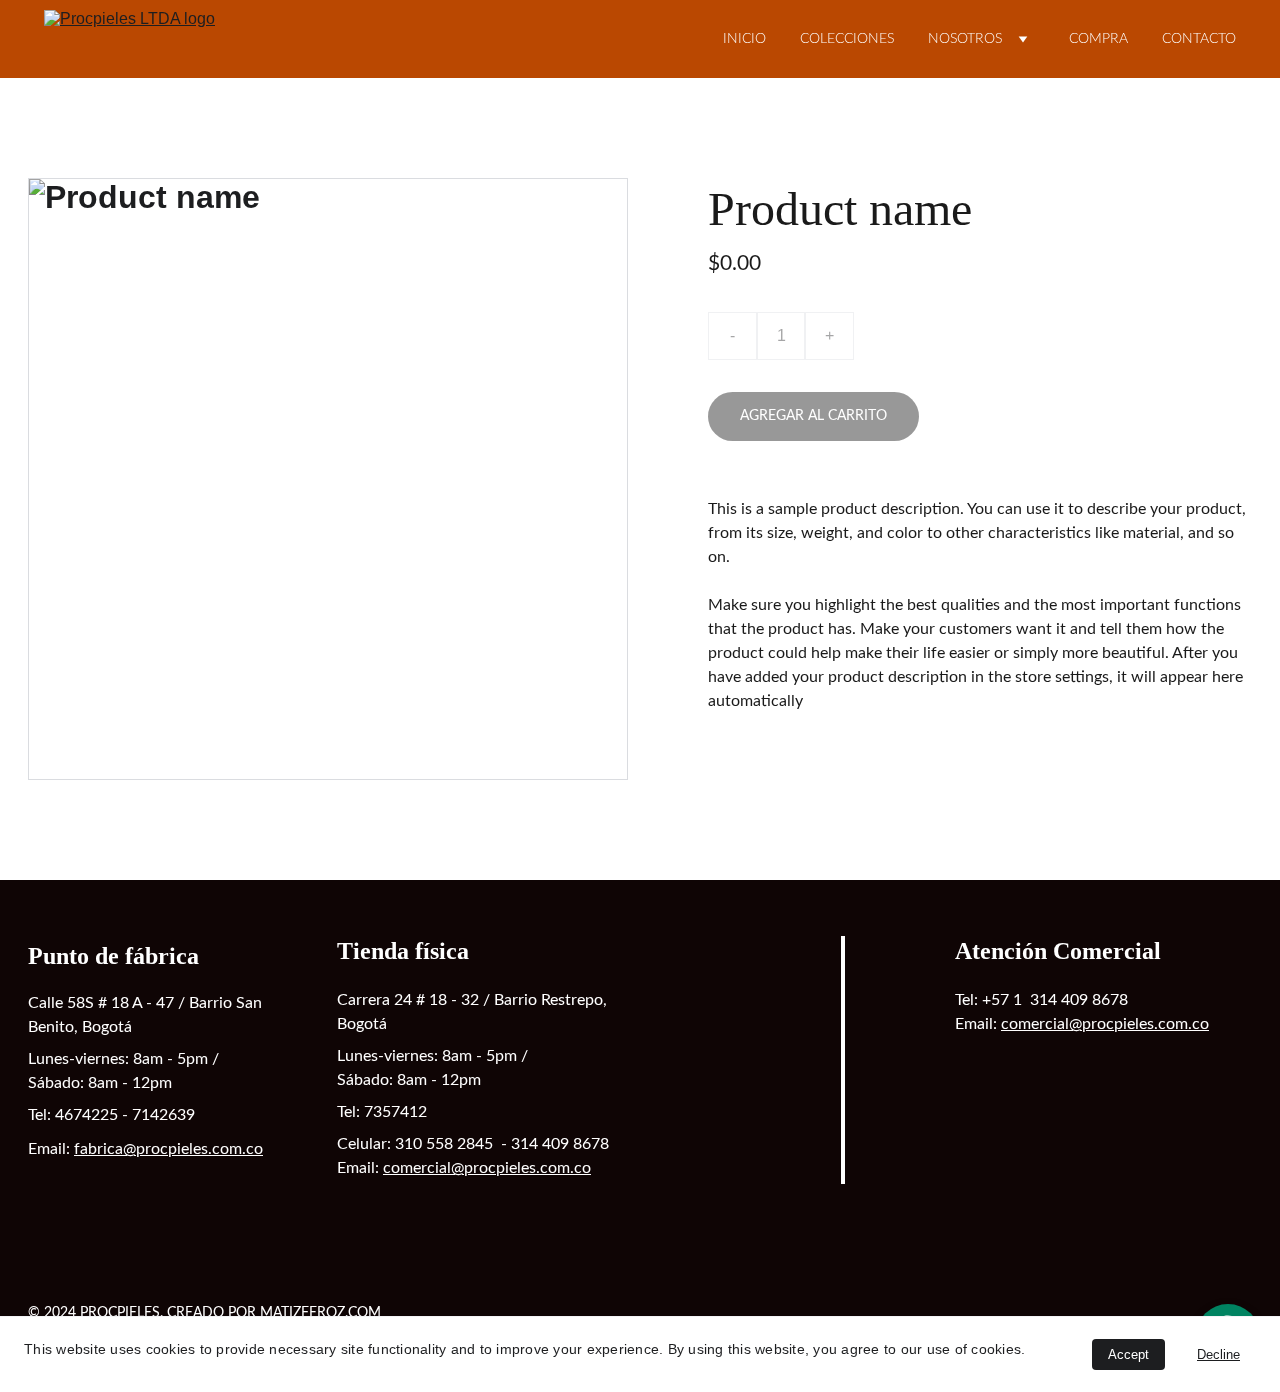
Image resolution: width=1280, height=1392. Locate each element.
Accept (1128, 1354)
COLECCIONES (847, 39)
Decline (1218, 1354)
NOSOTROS (965, 39)
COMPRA (1098, 39)
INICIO (744, 39)
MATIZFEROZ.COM (320, 1313)
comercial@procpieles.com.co (487, 1168)
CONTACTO (1199, 39)
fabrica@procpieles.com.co (168, 1149)
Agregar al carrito (813, 416)
